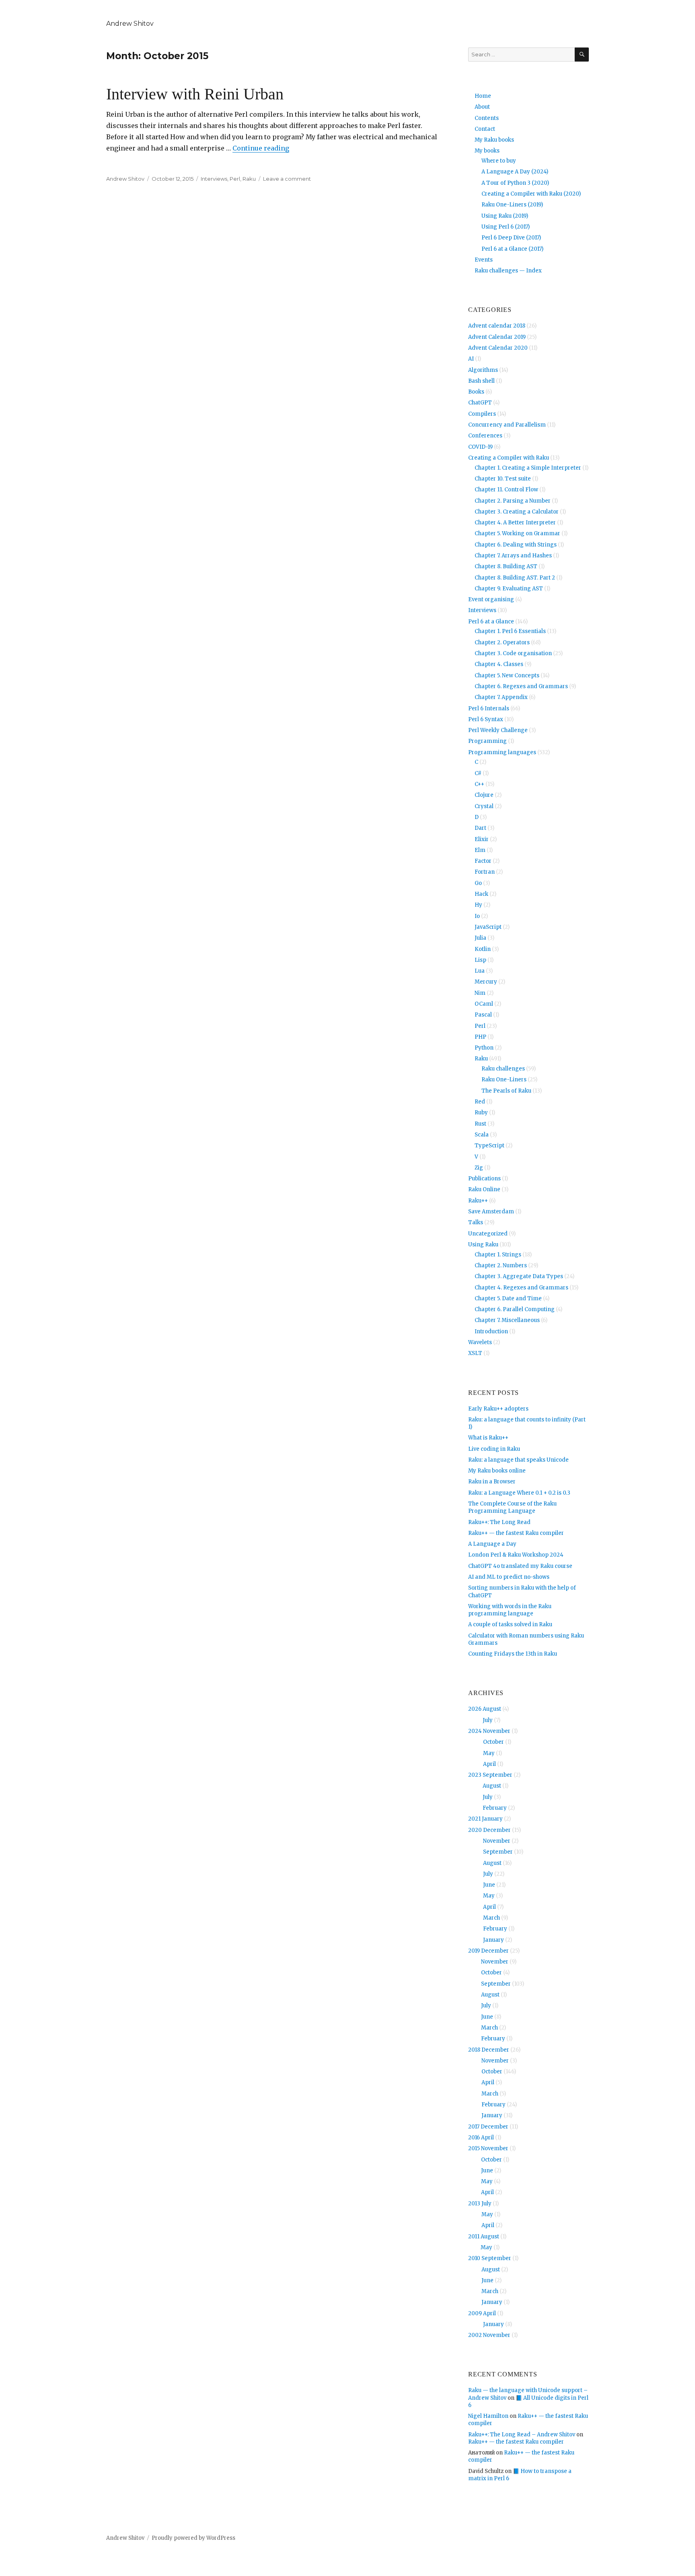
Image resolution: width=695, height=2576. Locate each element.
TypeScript (489, 1146)
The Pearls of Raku (506, 1091)
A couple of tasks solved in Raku (510, 1624)
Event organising (491, 599)
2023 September (490, 1775)
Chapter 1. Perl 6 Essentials (510, 631)
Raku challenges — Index (508, 271)
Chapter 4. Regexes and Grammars (521, 1288)
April (489, 1764)
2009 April (482, 2313)
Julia (480, 938)
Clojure (484, 795)
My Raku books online (497, 1471)
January (493, 1940)
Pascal (483, 1015)
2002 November (489, 2335)
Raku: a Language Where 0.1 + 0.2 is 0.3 (519, 1493)
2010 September (490, 2258)
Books (476, 392)
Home (483, 96)
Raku (249, 179)
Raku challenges (503, 1069)
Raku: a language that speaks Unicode (518, 1460)
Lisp (480, 960)
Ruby (481, 1113)
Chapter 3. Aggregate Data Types (519, 1276)
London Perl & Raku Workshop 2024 (516, 1555)
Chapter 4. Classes (499, 664)
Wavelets (480, 1342)
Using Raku (483, 1245)
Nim (480, 993)
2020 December (489, 1830)
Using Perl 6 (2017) (506, 227)
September (498, 1852)
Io (477, 916)
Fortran (485, 872)
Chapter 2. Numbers (501, 1265)
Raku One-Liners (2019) (512, 205)
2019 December (488, 1951)
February (495, 1808)
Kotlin (483, 949)
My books (487, 151)
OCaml (484, 1004)
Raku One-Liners (504, 1080)
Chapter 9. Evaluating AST (509, 589)
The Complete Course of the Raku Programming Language (512, 1507)
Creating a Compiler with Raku (509, 458)
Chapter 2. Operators (502, 642)
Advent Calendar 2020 (498, 348)
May (489, 1753)
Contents (487, 118)
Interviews (214, 179)
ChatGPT (480, 403)
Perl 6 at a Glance (491, 622)
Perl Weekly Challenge (498, 730)
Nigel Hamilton (488, 2416)
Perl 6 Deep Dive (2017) (511, 238)
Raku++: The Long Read (499, 1522)
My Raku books (494, 140)
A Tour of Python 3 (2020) (515, 183)
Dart (480, 828)
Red (480, 1102)
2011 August (484, 2237)
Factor (483, 861)
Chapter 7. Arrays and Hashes (513, 556)
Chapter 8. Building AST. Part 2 (515, 578)
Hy (478, 905)
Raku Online (484, 1189)
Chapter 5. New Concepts (507, 675)
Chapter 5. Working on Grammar (517, 533)
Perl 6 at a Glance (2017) (512, 249)
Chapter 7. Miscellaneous (507, 1320)
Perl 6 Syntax (486, 719)
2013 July (480, 2204)
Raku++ (478, 1201)
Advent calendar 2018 (497, 326)
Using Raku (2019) (505, 216)
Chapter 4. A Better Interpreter (515, 523)
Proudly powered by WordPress (193, 2538)
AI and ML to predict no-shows (509, 1577)
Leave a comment (287, 179)
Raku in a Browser (492, 1482)
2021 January (485, 1819)
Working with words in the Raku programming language (510, 1610)
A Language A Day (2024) (515, 172)
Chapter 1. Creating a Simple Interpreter (528, 468)
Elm (480, 850)
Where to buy (499, 161)
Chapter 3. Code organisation (513, 653)
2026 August (485, 1709)
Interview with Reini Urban (195, 94)
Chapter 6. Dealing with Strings (516, 545)
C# (478, 773)
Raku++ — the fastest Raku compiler (516, 1533)
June (489, 1885)
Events (484, 260)
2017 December (488, 2127)
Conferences (485, 436)
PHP (480, 1037)
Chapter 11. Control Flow (506, 490)
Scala (482, 1135)
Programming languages (502, 752)
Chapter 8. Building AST (506, 566)
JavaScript (488, 927)
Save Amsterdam (491, 1212)
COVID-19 (480, 447)
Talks (476, 1222)
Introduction (491, 1331)
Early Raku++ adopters (498, 1409)
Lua (480, 971)
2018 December (489, 2050)
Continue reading (261, 148)
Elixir (482, 839)
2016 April (481, 2138)
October (493, 1742)
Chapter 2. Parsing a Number (513, 501)
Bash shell (481, 381)
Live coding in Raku (494, 1449)
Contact (485, 129)
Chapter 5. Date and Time (508, 1298)
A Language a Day (492, 1544)
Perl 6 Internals (489, 708)
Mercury (486, 982)
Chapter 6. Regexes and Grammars (521, 686)
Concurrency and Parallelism (507, 425)
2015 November (488, 2148)
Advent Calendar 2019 (497, 337)
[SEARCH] (582, 55)
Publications (484, 1179)
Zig (479, 1168)
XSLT (475, 1353)
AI (471, 359)
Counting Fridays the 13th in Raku (513, 1654)
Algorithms (483, 370)
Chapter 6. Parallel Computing (515, 1309)
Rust (480, 1124)
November (497, 1841)
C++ (479, 784)
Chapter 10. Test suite (503, 479)
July (488, 1720)
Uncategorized (488, 1234)
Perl (235, 179)
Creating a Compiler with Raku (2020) (531, 194)
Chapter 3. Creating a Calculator (517, 512)
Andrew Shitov (130, 24)
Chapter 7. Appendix (501, 697)
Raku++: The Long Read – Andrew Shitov (522, 2435)
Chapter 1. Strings (498, 1255)
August (492, 1786)
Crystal (484, 806)
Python (484, 1048)
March (491, 1918)
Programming (487, 741)
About (482, 107)
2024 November (489, 1731)
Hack (481, 894)
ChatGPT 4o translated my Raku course (520, 1566)
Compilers (482, 414)
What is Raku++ (488, 1438)
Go (478, 883)
